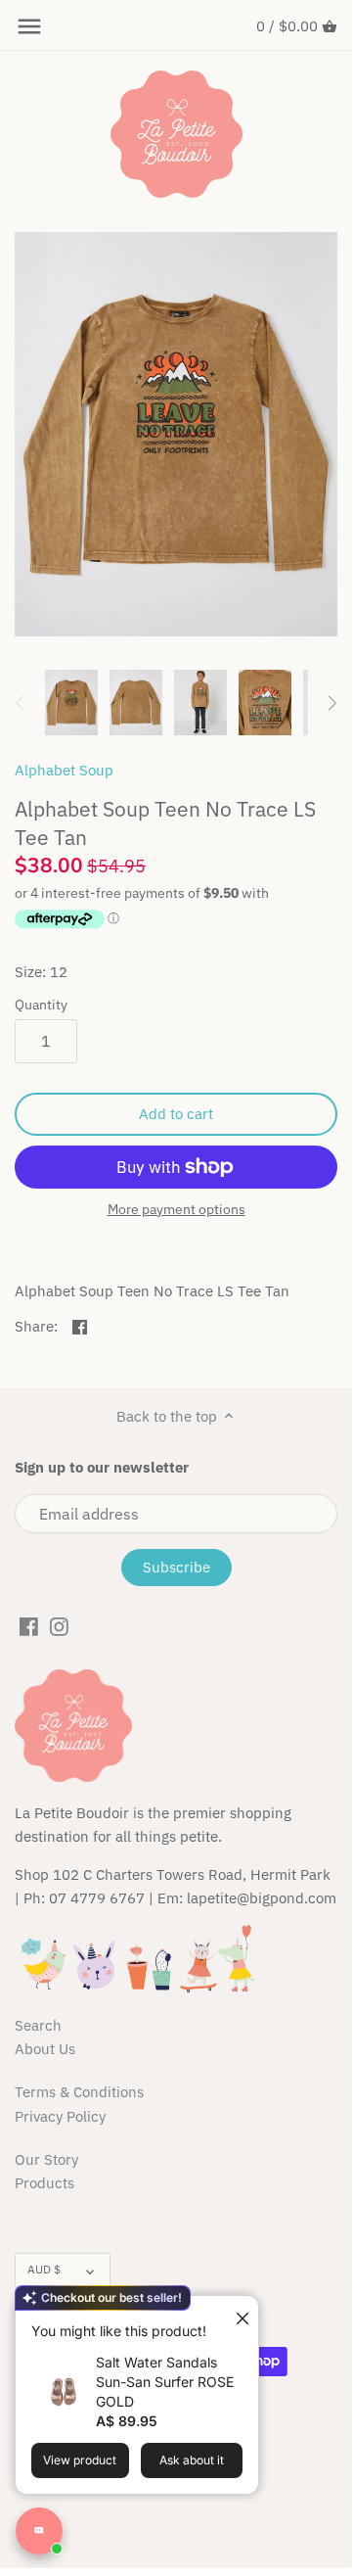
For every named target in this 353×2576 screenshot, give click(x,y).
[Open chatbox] (39, 2531)
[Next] (331, 703)
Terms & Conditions (79, 2092)
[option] (71, 703)
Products (44, 2183)
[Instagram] (59, 1625)
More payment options (176, 1210)
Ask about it (192, 2460)
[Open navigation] (29, 26)
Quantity (41, 1005)
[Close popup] (235, 2313)
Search (38, 2025)
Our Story (46, 2159)
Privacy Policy (60, 2116)
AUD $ (44, 2269)
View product (80, 2460)
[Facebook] (29, 1625)
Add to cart (176, 1114)
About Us (45, 2049)
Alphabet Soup (64, 770)
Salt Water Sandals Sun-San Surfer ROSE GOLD (165, 2382)
